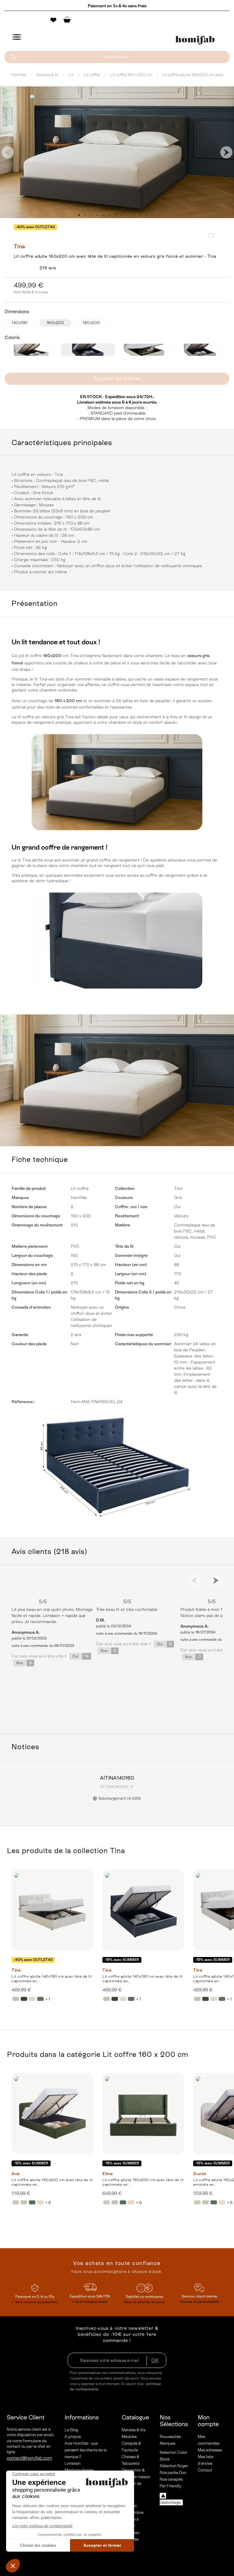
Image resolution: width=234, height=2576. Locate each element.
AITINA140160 (117, 1778)
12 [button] (146, 215)
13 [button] (152, 215)
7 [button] (115, 215)
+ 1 (48, 1999)
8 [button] (122, 215)
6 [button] (109, 215)
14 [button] (158, 215)
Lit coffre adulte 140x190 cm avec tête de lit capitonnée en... (52, 1979)
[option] (117, 152)
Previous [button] (8, 152)
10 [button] (134, 215)
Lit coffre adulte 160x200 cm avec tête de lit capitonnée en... (52, 2182)
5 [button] (103, 215)
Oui (81, 1656)
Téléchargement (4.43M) (119, 1798)
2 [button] (85, 215)
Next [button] (226, 152)
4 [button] (97, 215)
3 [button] (91, 215)
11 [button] (140, 215)
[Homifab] (195, 40)
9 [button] (128, 215)
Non (24, 1663)
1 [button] (79, 215)
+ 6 (48, 2203)
